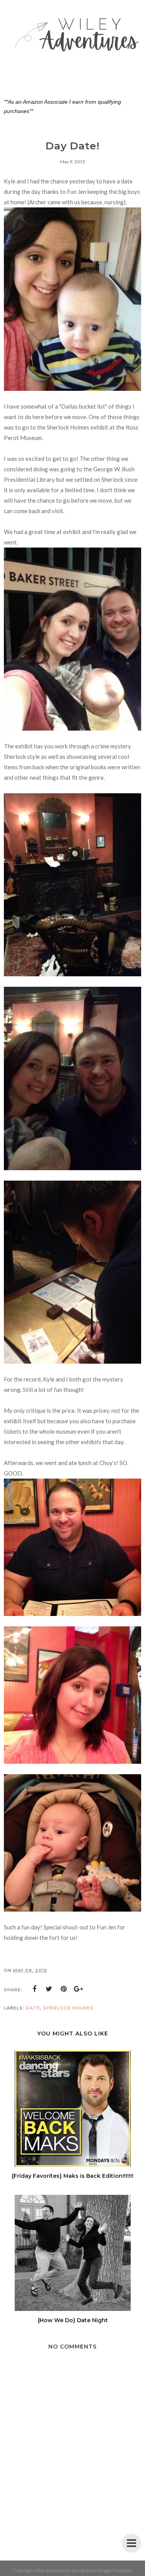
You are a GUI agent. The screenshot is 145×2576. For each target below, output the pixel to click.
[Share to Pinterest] (64, 1989)
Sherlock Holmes (68, 2008)
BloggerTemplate (115, 2570)
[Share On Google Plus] (78, 1989)
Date (33, 2008)
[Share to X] (49, 1989)
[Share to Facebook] (34, 1989)
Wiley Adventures (52, 2570)
